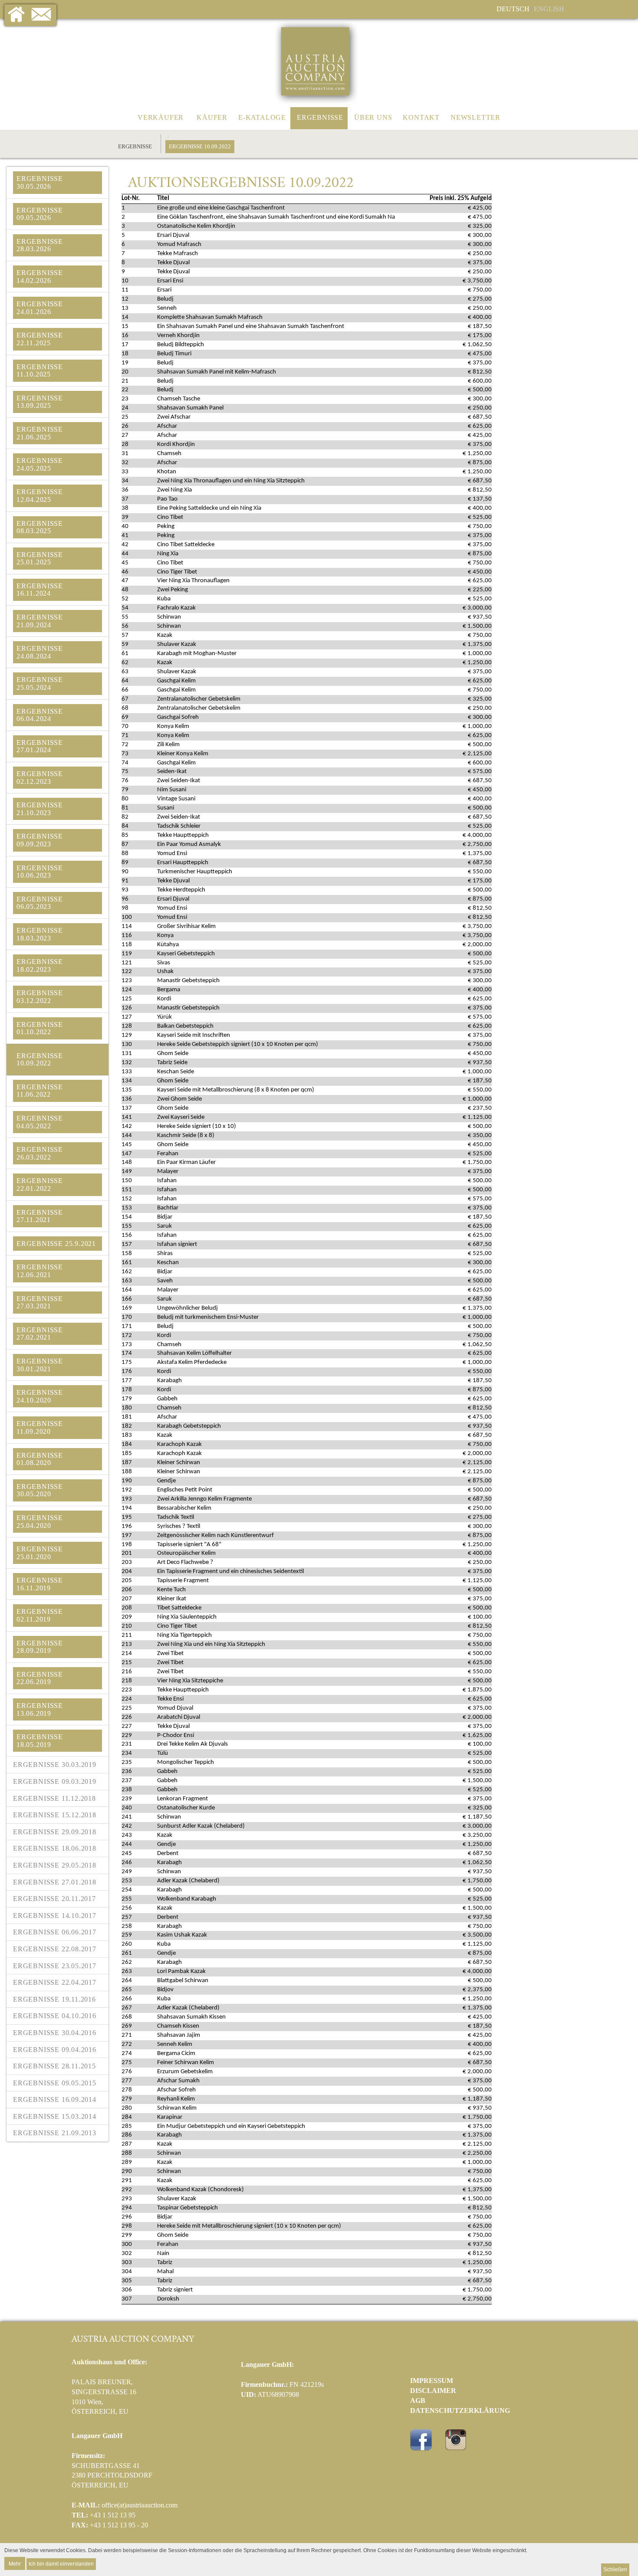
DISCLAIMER (433, 2391)
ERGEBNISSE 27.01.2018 (55, 1882)
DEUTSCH (513, 9)
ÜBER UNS (373, 117)
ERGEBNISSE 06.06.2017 (55, 1932)
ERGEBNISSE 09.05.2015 (55, 2083)
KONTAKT (421, 117)
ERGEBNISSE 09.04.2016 (55, 2050)
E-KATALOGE (262, 117)
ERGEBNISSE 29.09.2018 (55, 1832)
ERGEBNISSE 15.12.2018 (55, 1815)
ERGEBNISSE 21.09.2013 (55, 2133)
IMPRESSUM (432, 2381)
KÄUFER (212, 117)
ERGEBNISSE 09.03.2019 (55, 1781)
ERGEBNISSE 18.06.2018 (55, 1848)
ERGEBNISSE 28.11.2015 (54, 2066)
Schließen (615, 2569)
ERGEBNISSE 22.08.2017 (55, 1949)
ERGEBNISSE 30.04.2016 (55, 2033)
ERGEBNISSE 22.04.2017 (55, 1982)
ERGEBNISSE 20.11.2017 (54, 1899)
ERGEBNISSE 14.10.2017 (55, 1916)
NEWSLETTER (475, 117)
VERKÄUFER (161, 117)
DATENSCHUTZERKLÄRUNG (460, 2410)
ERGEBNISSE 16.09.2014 (55, 2099)
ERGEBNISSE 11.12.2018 (54, 1798)
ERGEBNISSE (320, 117)
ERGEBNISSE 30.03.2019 (55, 1765)
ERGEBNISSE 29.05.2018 (55, 1865)
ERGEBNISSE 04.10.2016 (55, 2016)
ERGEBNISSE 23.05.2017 (55, 1966)
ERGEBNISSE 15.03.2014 (55, 2116)
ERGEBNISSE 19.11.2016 (54, 1999)
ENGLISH (549, 9)
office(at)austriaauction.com (140, 2505)
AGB (418, 2401)
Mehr (15, 2563)
